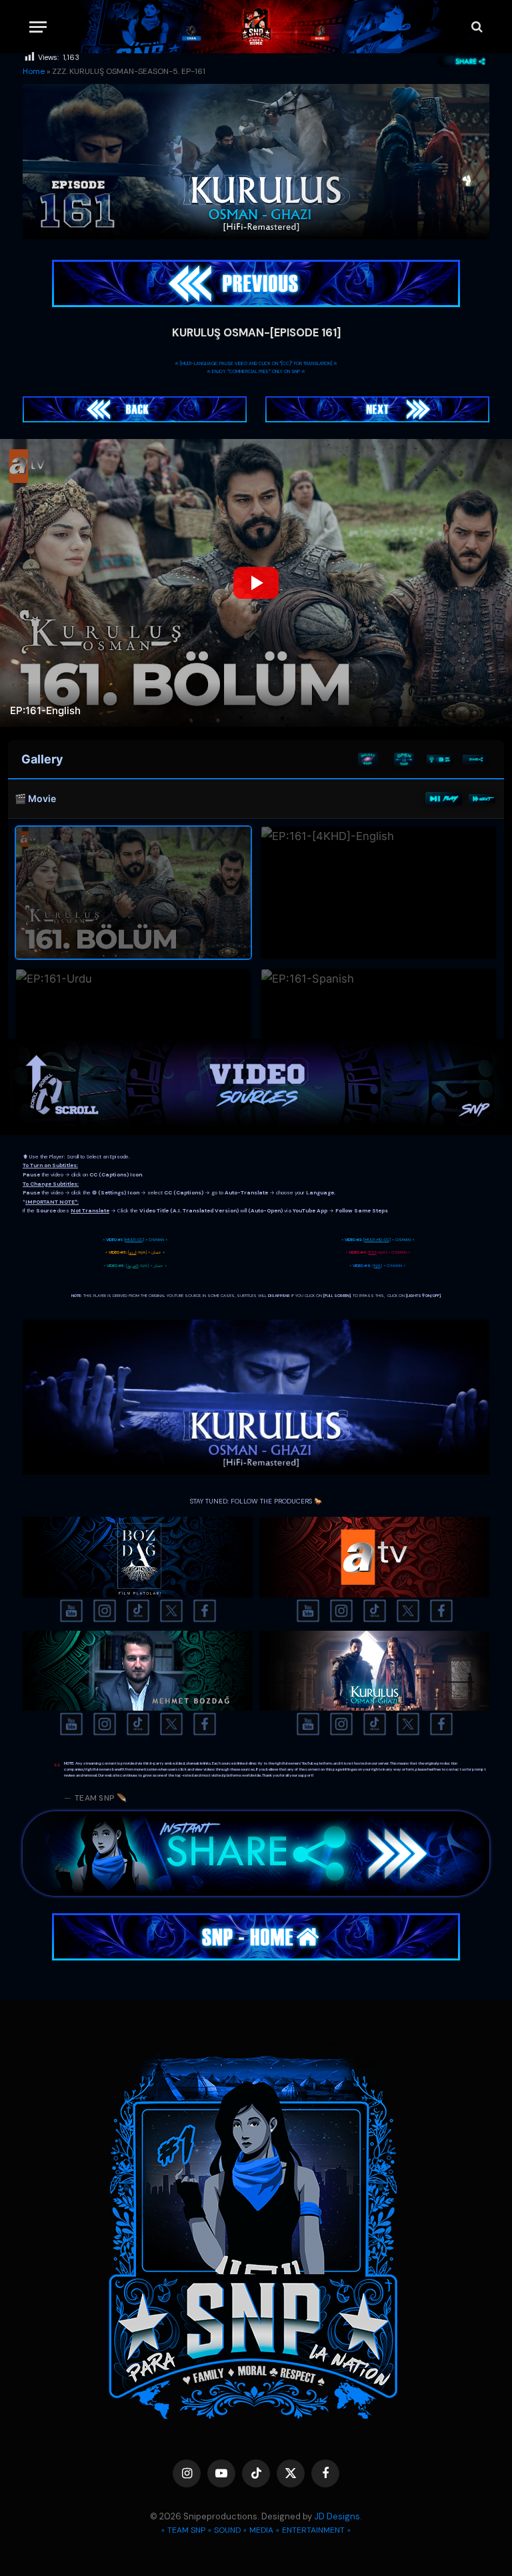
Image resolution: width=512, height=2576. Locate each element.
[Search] (476, 27)
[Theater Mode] (440, 759)
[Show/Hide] (404, 759)
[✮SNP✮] (256, 27)
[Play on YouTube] (444, 799)
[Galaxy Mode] (368, 759)
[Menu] (38, 27)
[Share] (476, 759)
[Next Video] (482, 799)
